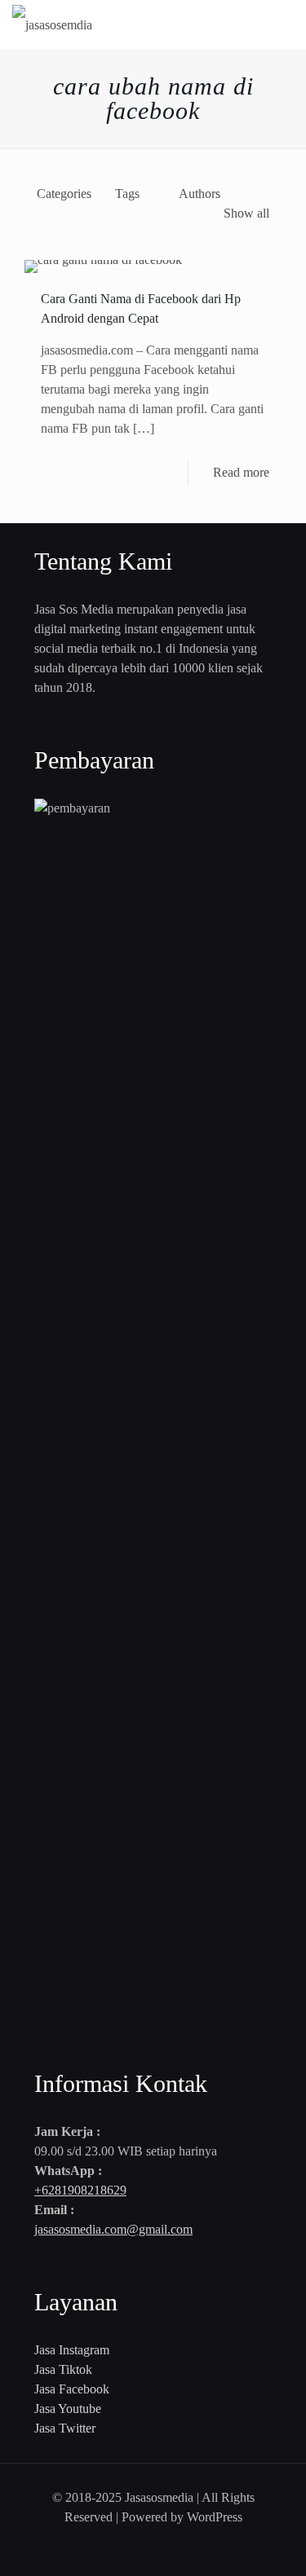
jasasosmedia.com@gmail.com (113, 2229)
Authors (200, 194)
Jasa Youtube (68, 2409)
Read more (241, 472)
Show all (246, 213)
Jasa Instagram (72, 2350)
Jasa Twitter (65, 2428)
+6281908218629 (80, 2190)
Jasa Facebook (72, 2389)
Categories (64, 194)
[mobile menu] (284, 24)
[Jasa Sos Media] (52, 24)
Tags (127, 194)
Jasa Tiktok (63, 2369)
